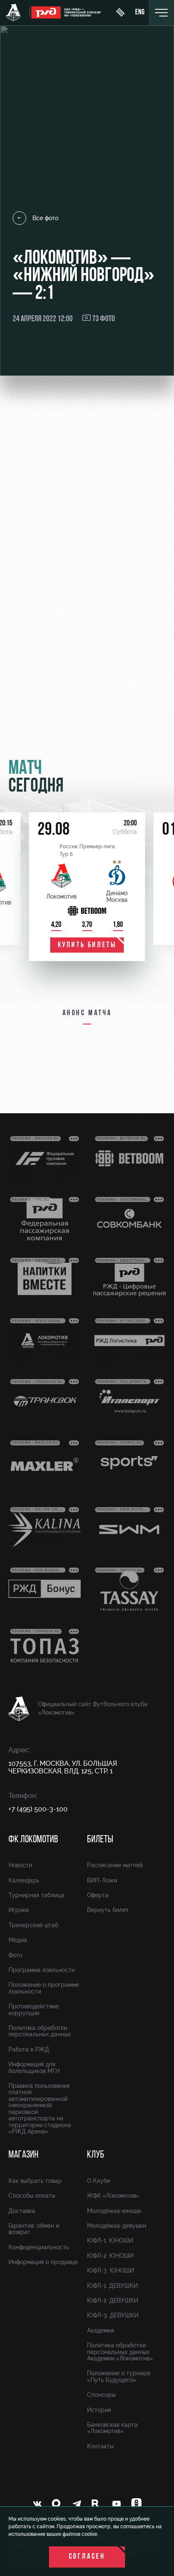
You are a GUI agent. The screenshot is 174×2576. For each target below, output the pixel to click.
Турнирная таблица (36, 1895)
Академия (101, 2330)
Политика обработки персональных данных (40, 2031)
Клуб (96, 2155)
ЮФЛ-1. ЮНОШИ (110, 2240)
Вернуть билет (108, 1910)
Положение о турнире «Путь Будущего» (119, 2376)
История (99, 2410)
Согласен (87, 2557)
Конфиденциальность (39, 2247)
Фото (15, 1955)
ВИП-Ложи (102, 1880)
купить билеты (87, 945)
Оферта (98, 1895)
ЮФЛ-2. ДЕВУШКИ (113, 2300)
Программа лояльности (42, 1970)
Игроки (19, 1910)
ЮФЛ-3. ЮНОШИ (110, 2270)
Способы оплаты (32, 2196)
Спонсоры (101, 2395)
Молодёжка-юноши (114, 2211)
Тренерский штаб (33, 1925)
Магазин (23, 2155)
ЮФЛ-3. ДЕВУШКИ (113, 2315)
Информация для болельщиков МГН (34, 2067)
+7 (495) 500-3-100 (38, 1809)
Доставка (22, 2211)
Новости (20, 1865)
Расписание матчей (115, 1865)
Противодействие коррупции (34, 2009)
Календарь (24, 1880)
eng (140, 13)
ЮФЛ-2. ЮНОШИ (110, 2256)
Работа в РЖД (29, 2049)
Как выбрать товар (35, 2181)
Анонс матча (87, 1013)
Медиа (18, 1940)
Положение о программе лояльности (44, 1988)
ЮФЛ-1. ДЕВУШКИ (112, 2286)
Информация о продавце (43, 2262)
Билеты (100, 1840)
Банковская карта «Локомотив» (112, 2428)
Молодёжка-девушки (117, 2226)
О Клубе (99, 2181)
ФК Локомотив (33, 1840)
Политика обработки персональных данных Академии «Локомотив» (120, 2352)
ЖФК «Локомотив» (113, 2196)
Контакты (100, 2446)
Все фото (45, 218)
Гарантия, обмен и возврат (34, 2229)
